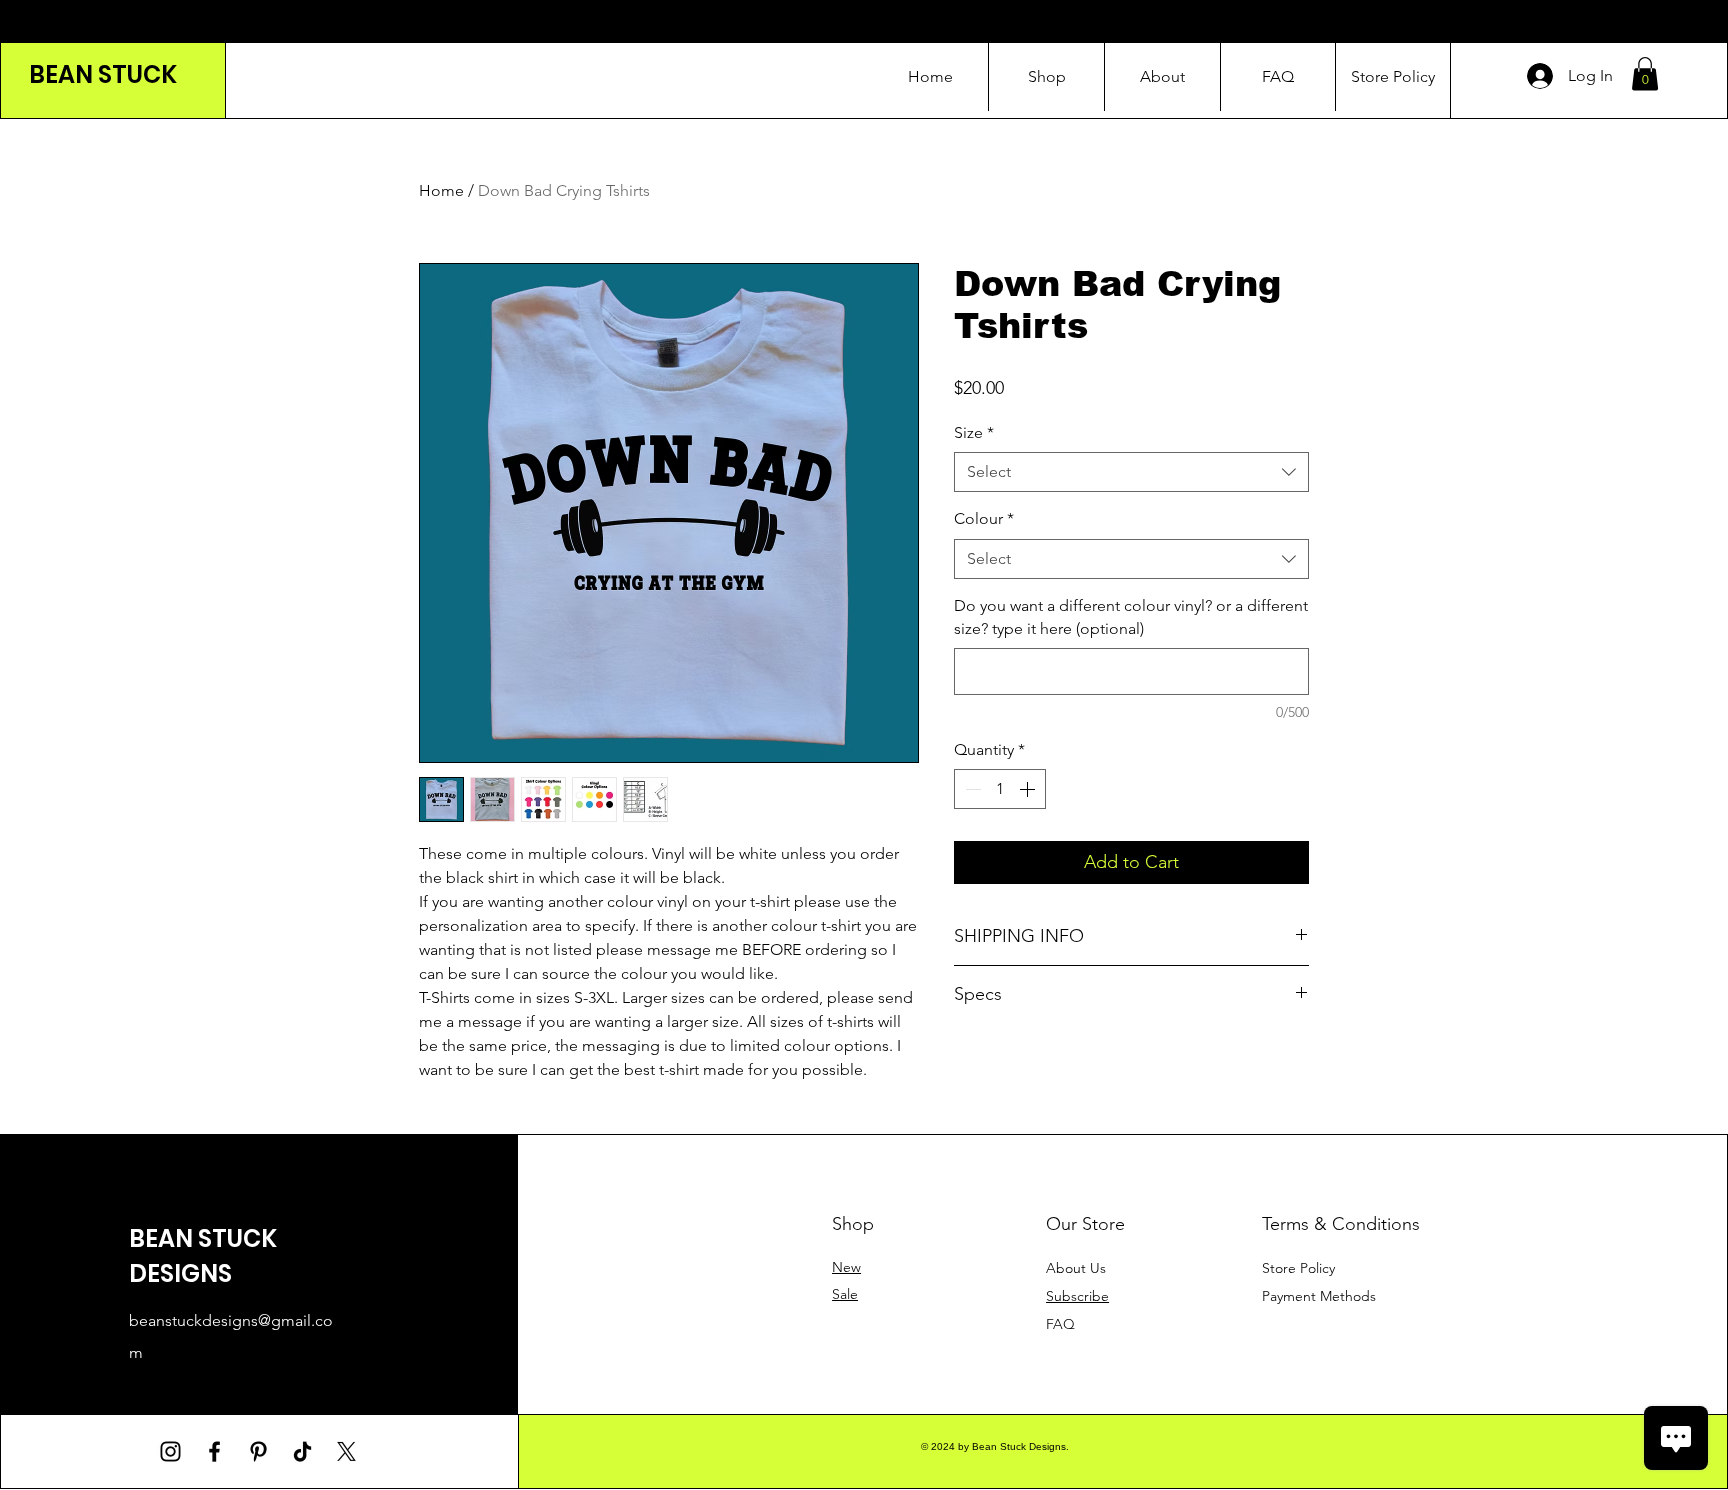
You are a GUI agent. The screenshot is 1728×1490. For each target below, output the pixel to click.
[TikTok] (302, 1451)
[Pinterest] (258, 1451)
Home (441, 190)
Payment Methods (1321, 1296)
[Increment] (1029, 789)
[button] (1645, 73)
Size (974, 432)
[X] (346, 1451)
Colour (984, 518)
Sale (845, 1294)
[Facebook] (214, 1451)
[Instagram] (170, 1451)
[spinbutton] (1000, 789)
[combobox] (1131, 472)
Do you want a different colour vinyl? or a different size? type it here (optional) (1131, 616)
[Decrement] (971, 789)
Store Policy (1298, 1268)
